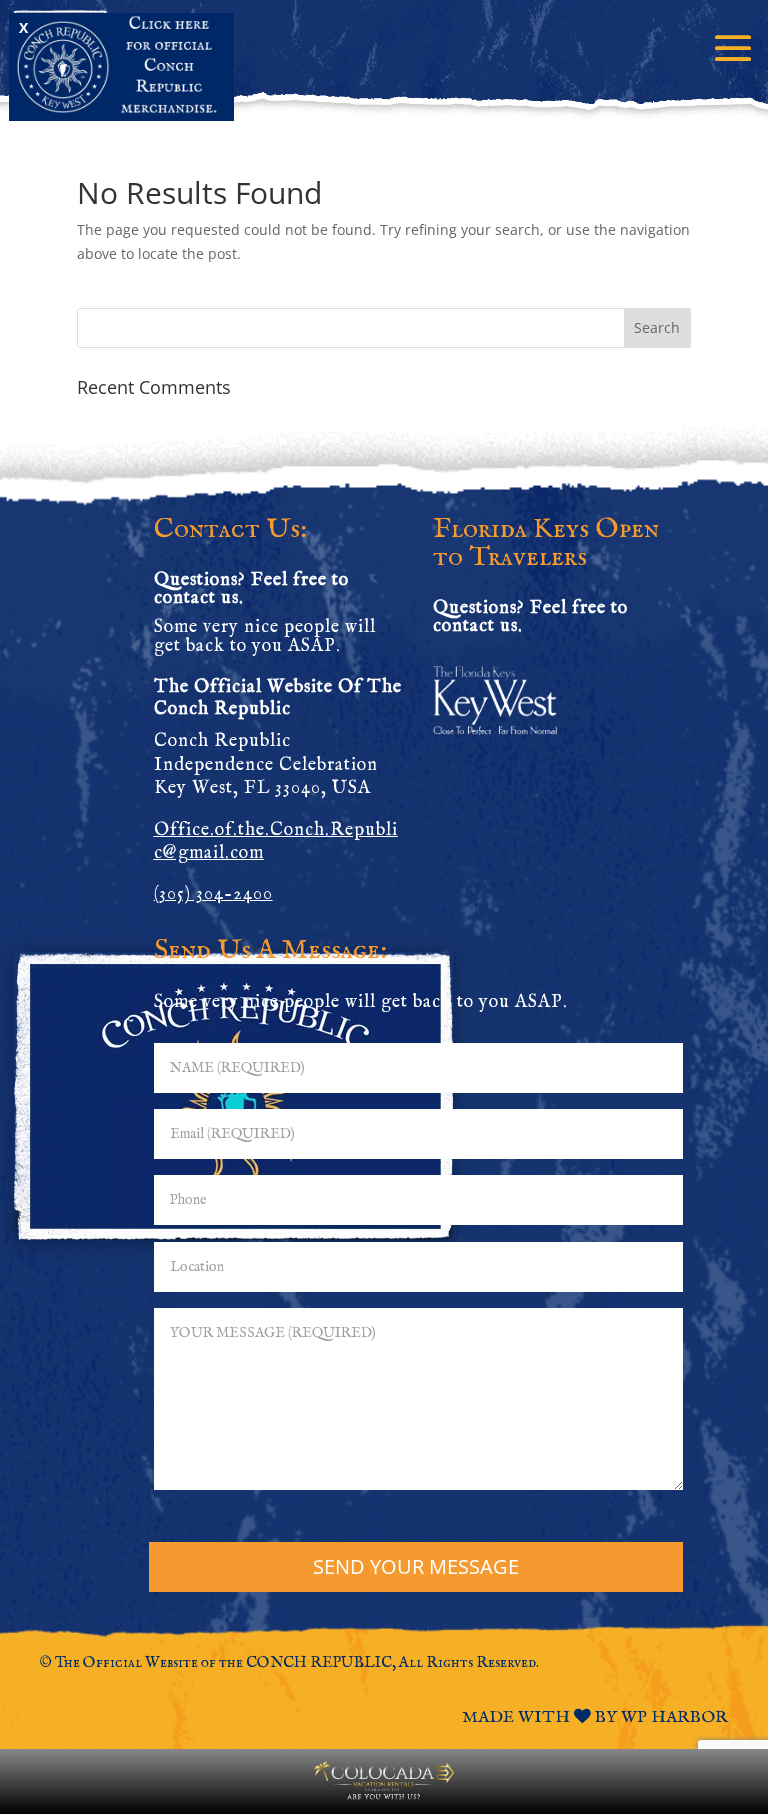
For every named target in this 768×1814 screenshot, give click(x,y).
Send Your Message (416, 1566)
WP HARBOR (674, 1717)
